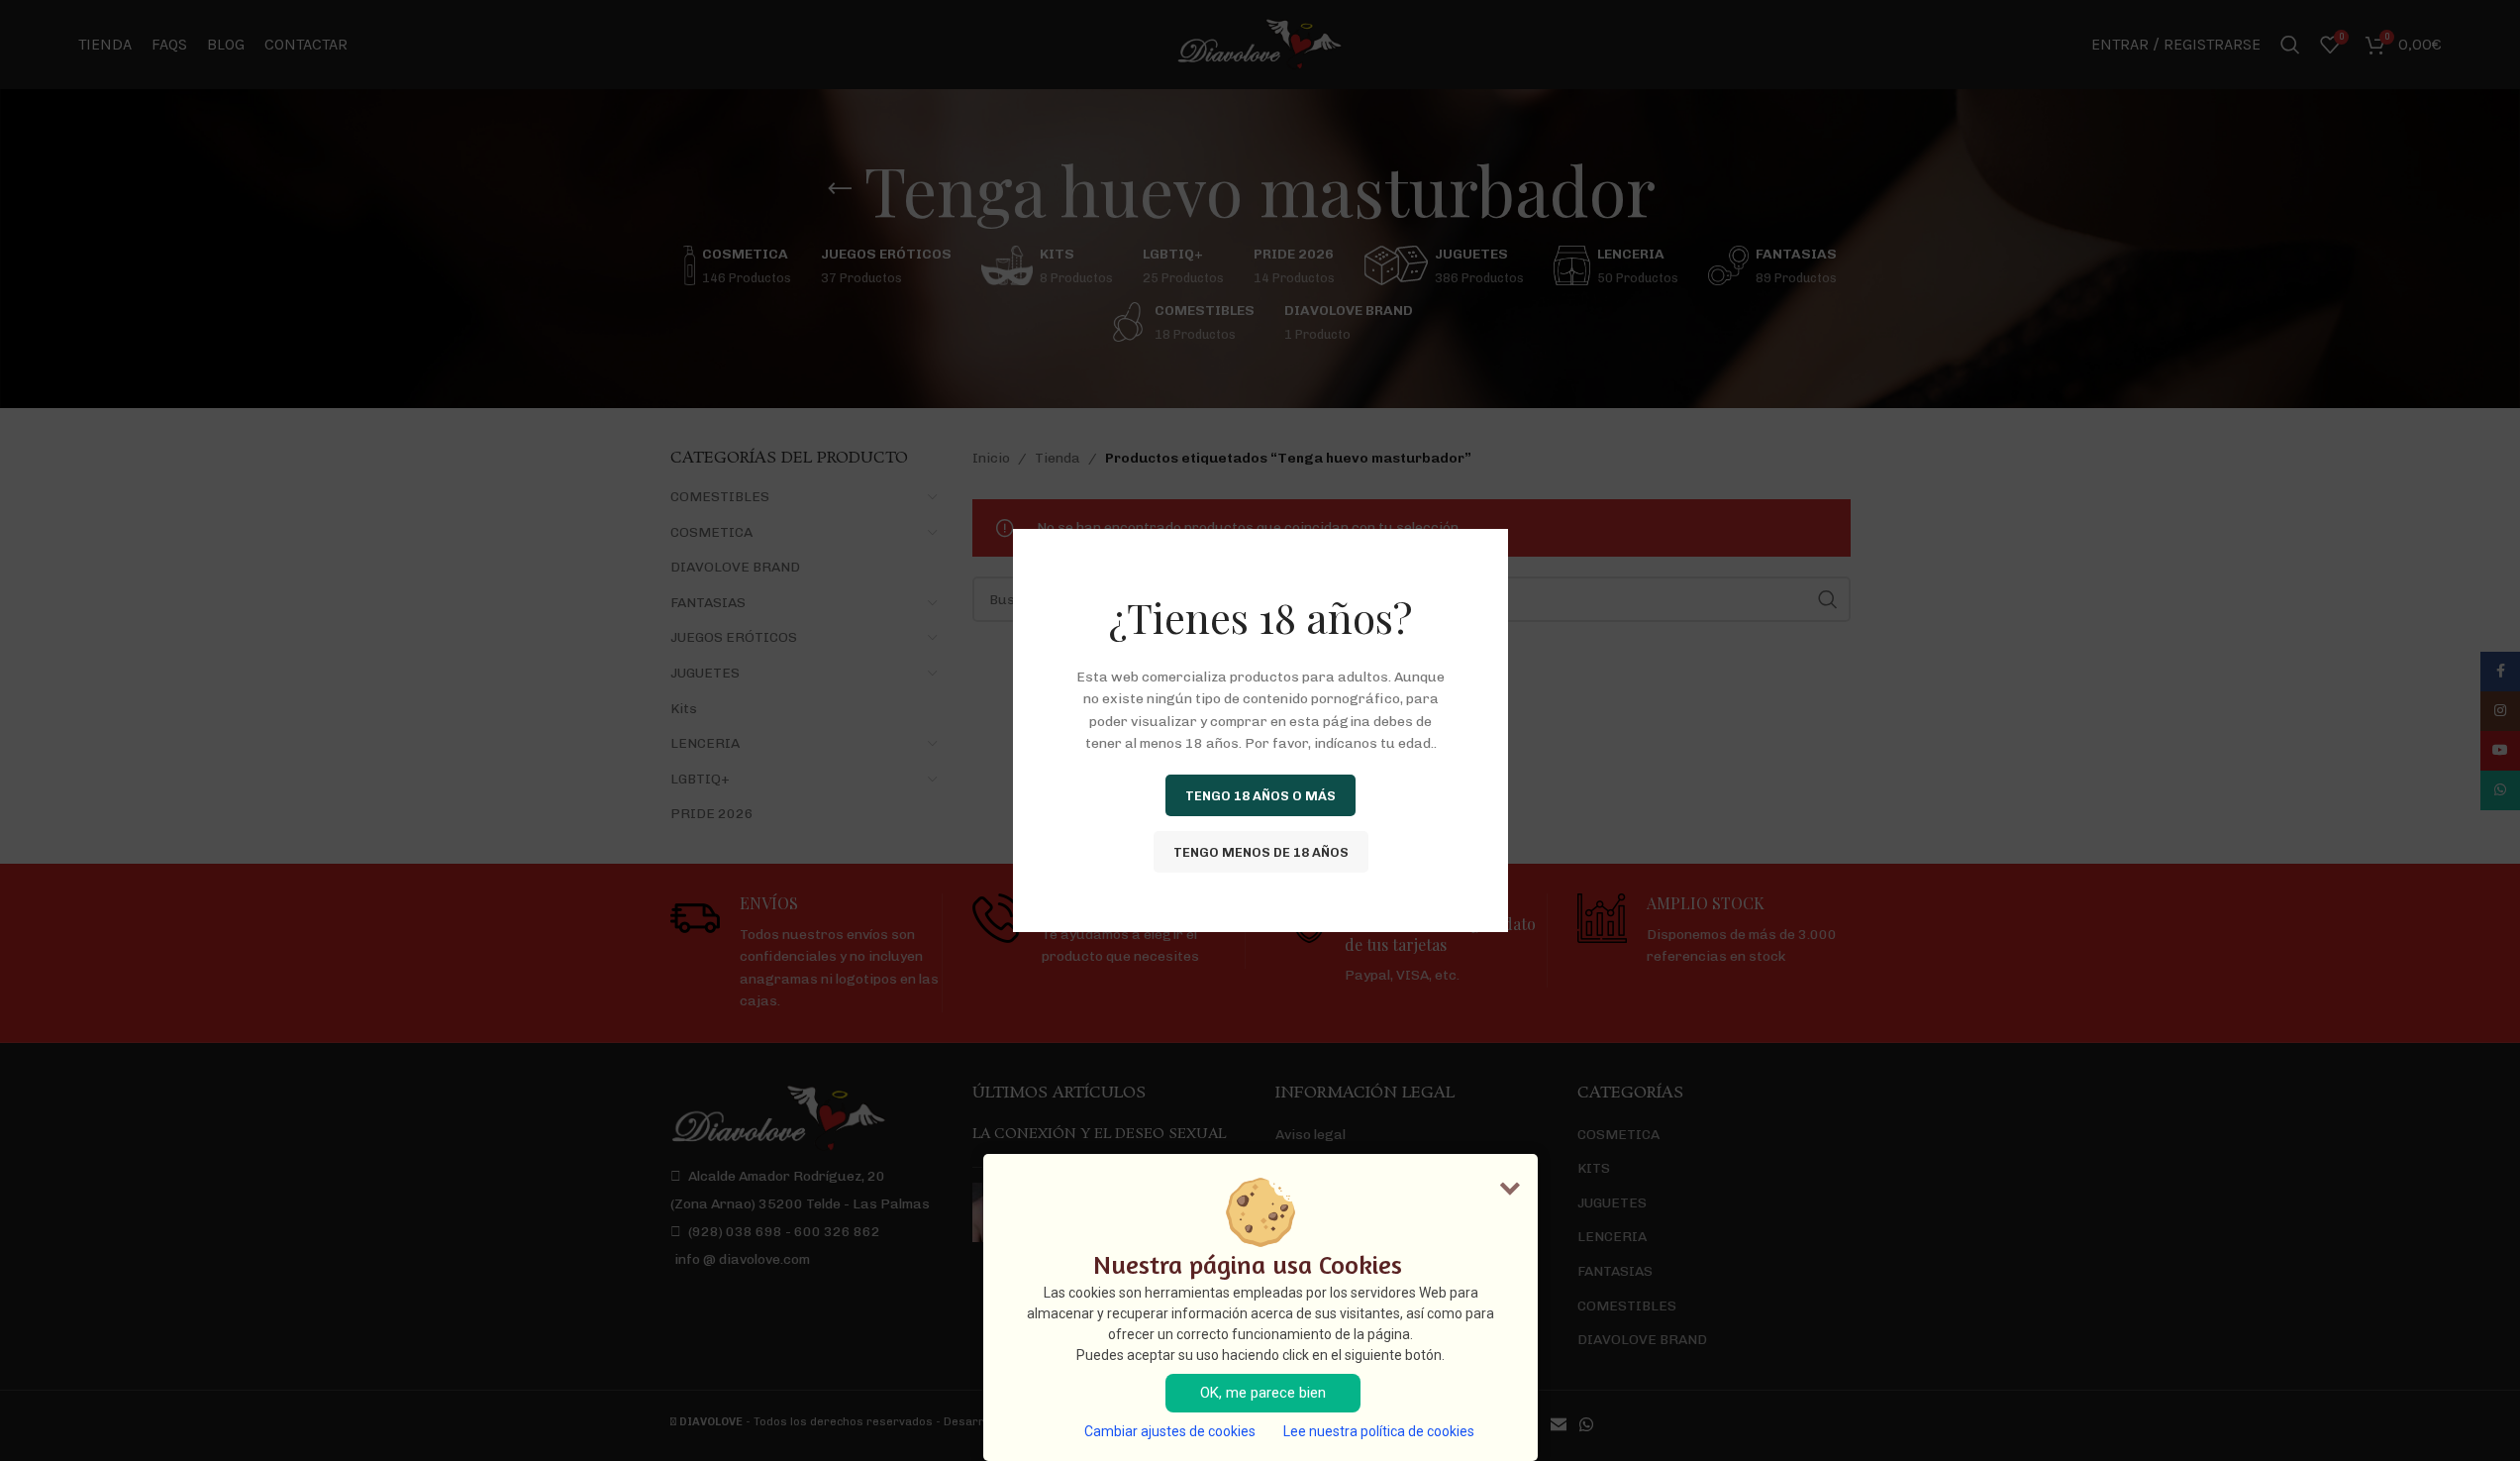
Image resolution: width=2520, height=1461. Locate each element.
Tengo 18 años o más (1260, 795)
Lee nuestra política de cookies (1379, 1431)
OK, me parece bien (1263, 1393)
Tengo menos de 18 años (1260, 851)
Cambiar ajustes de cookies (1170, 1431)
